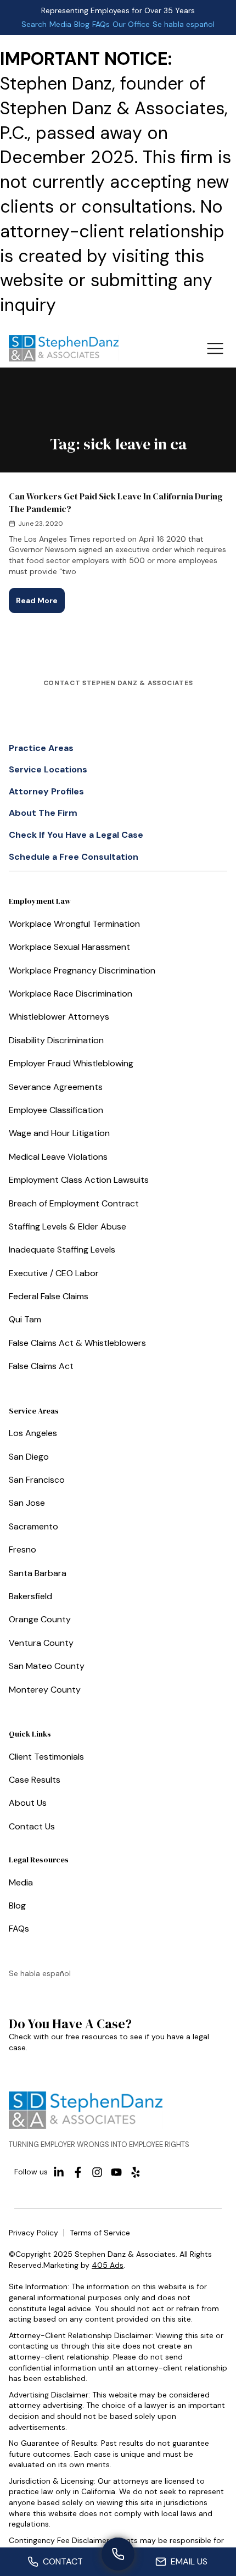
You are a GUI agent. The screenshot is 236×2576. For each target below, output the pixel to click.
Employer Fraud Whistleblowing (71, 1063)
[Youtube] (116, 2172)
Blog (82, 24)
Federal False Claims (49, 1296)
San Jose (27, 1503)
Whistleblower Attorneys (59, 1017)
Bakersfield (30, 1596)
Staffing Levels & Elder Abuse (68, 1226)
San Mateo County (47, 1666)
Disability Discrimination (56, 1040)
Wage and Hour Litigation (59, 1133)
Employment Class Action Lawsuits (79, 1180)
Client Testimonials (46, 1757)
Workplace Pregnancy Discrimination (82, 970)
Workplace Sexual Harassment (69, 947)
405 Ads (108, 2265)
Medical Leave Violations (58, 1157)
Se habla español (184, 24)
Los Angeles (33, 1433)
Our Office (131, 24)
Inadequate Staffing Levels (62, 1250)
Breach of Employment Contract (74, 1203)
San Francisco (37, 1480)
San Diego (29, 1457)
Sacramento (33, 1526)
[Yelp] (136, 2172)
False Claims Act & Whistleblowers (77, 1343)
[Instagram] (97, 2172)
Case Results (35, 1780)
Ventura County (41, 1643)
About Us (28, 1803)
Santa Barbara (38, 1573)
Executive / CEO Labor (54, 1273)
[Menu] (215, 348)
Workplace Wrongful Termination (74, 924)
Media (60, 24)
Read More (40, 597)
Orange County (40, 1619)
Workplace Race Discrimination (71, 994)
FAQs (101, 24)
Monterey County (45, 1690)
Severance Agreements (56, 1087)
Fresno (23, 1550)
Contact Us (32, 1826)
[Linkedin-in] (59, 2172)
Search (34, 24)
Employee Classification (56, 1110)
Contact (63, 2561)
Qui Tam (25, 1319)
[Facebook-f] (78, 2172)
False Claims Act (41, 1366)
